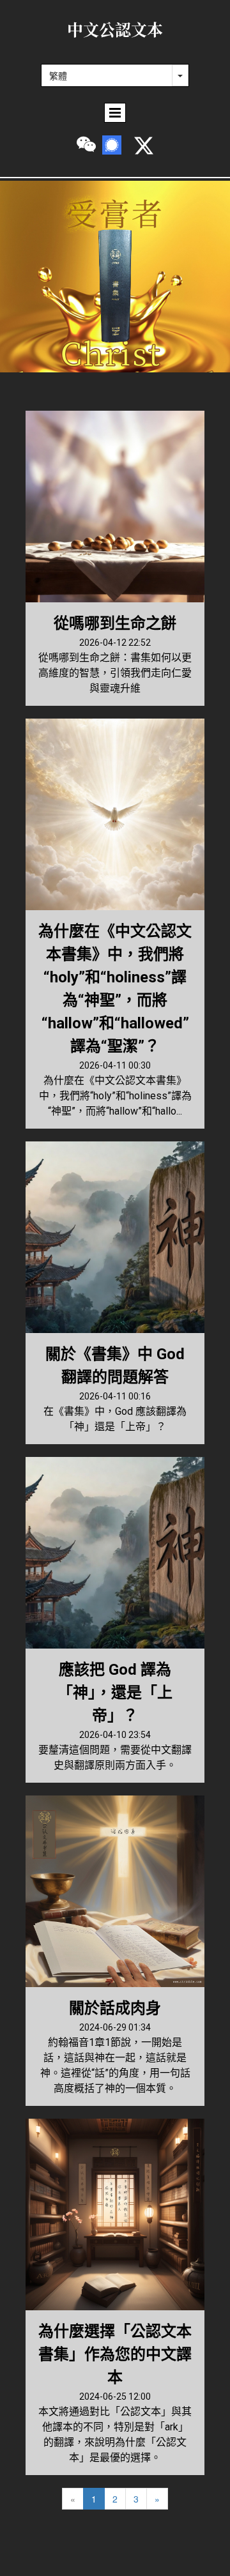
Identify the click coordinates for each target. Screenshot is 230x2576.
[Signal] (112, 145)
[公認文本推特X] (144, 146)
